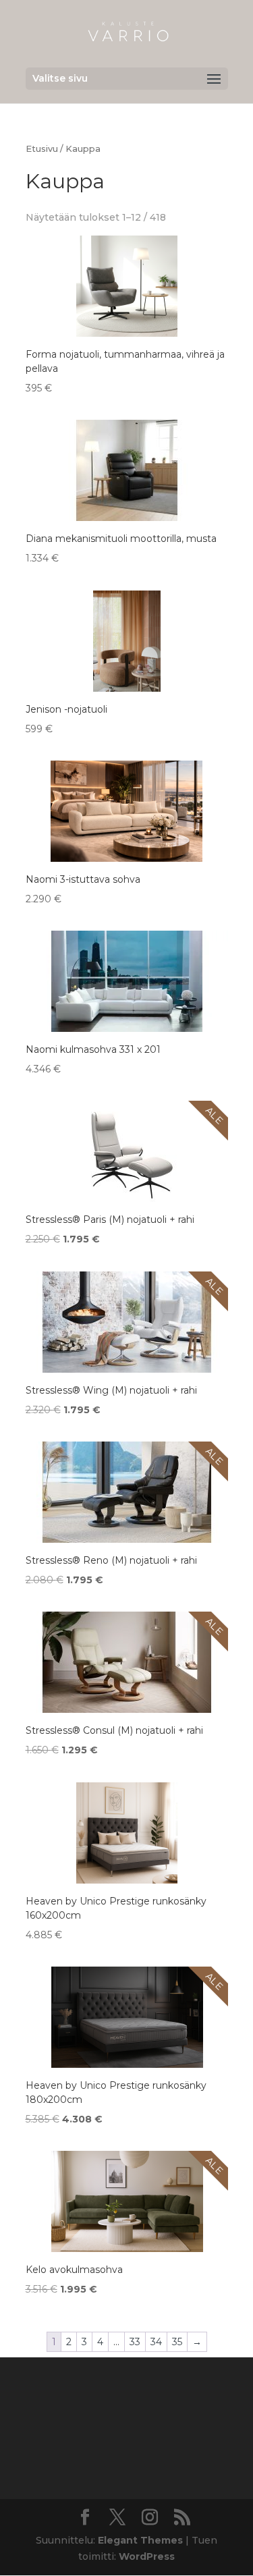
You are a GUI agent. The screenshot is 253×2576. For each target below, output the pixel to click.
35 (177, 2342)
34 (156, 2342)
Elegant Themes (140, 2540)
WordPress (147, 2556)
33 (135, 2342)
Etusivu (42, 149)
